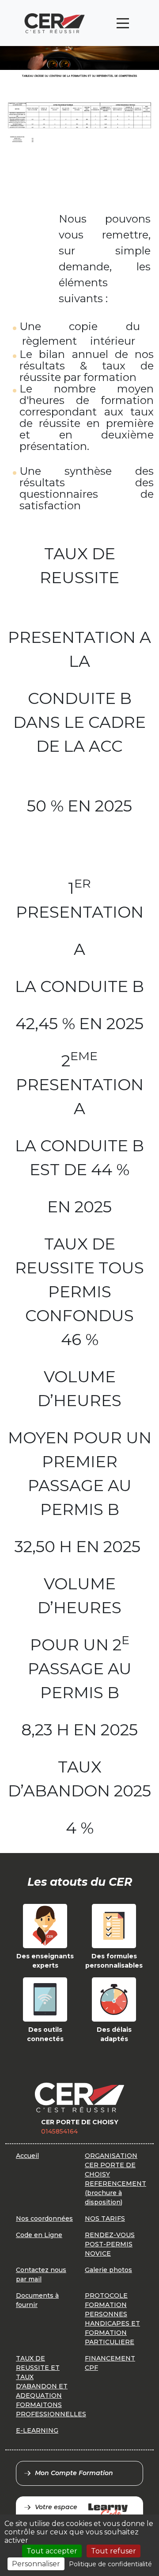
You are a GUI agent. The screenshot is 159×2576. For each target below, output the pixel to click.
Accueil (27, 2156)
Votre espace (56, 2507)
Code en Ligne (39, 2235)
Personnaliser (36, 2564)
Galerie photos (108, 2270)
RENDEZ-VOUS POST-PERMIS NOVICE (110, 2244)
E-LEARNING (37, 2430)
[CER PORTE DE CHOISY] (55, 23)
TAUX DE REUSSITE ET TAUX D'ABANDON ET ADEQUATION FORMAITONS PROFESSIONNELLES (51, 2386)
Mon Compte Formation (74, 2473)
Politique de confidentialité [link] (110, 2564)
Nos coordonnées (44, 2218)
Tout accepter (52, 2551)
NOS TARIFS (105, 2218)
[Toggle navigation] (123, 23)
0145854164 (59, 2131)
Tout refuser (114, 2551)
